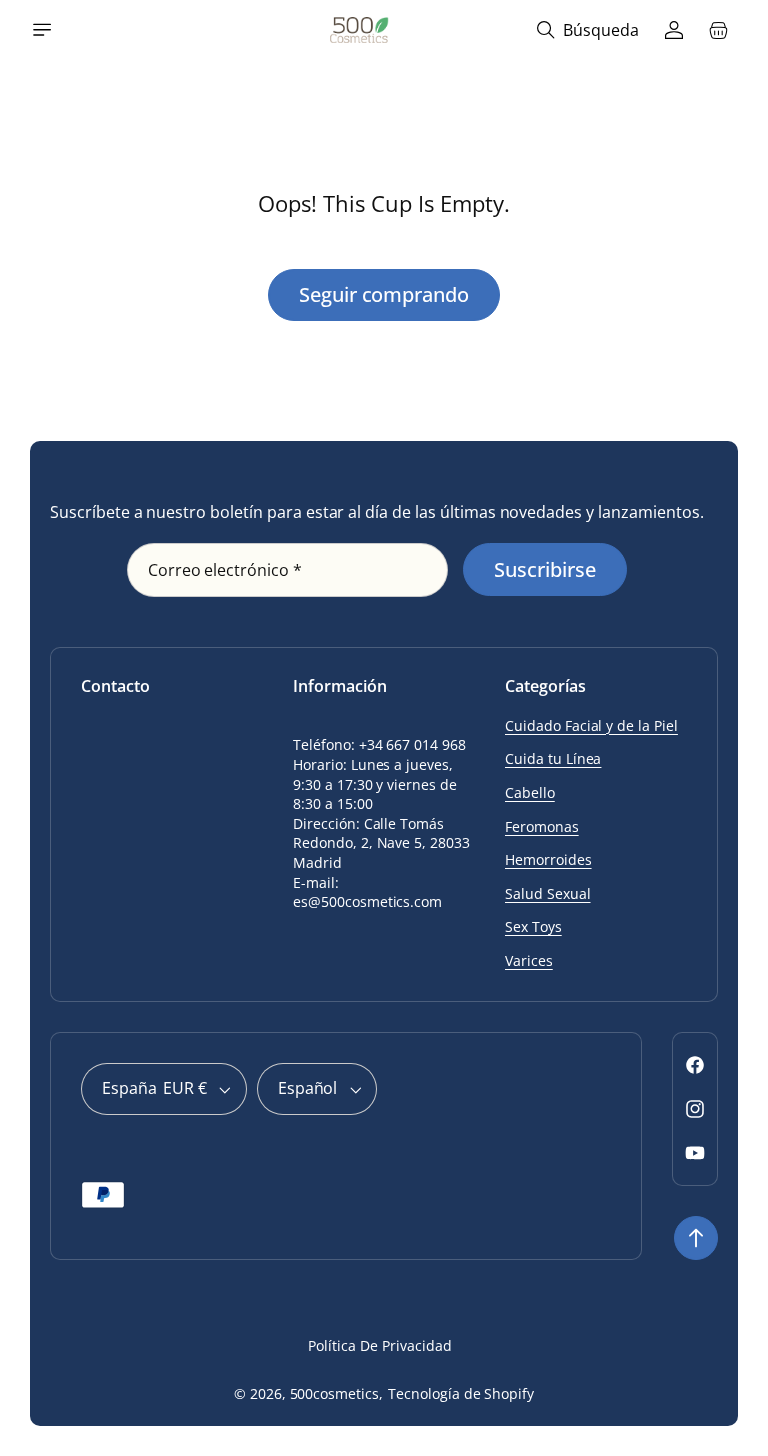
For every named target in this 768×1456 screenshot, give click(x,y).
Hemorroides (548, 859)
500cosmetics (335, 1393)
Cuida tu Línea (553, 758)
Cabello (530, 792)
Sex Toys (533, 926)
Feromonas (542, 826)
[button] (42, 30)
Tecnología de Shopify (461, 1393)
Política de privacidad (379, 1345)
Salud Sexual (548, 893)
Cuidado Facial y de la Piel (591, 725)
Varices (529, 960)
